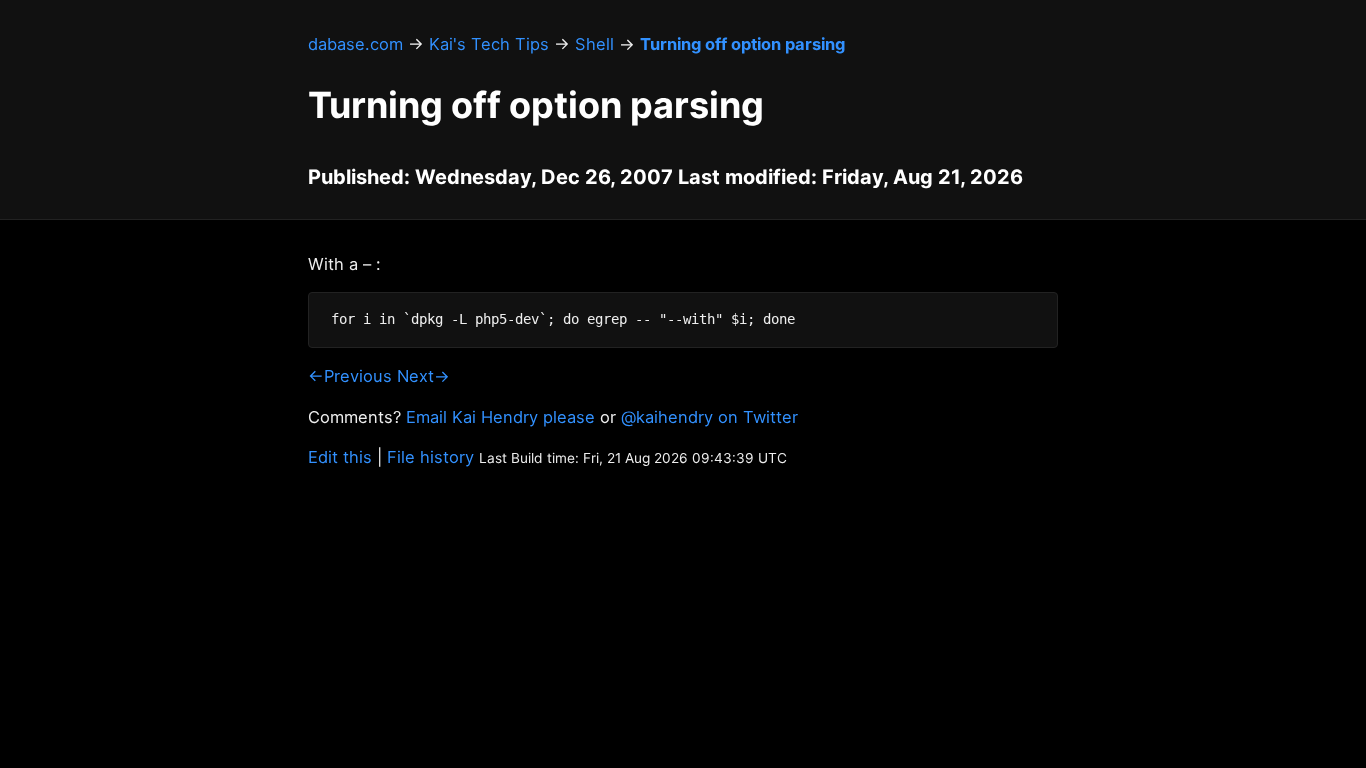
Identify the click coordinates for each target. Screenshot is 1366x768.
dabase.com (355, 44)
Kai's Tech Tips (489, 44)
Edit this (340, 457)
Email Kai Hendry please (500, 417)
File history (430, 457)
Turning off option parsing (742, 44)
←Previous (350, 376)
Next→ (423, 376)
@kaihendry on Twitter (709, 417)
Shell (594, 44)
